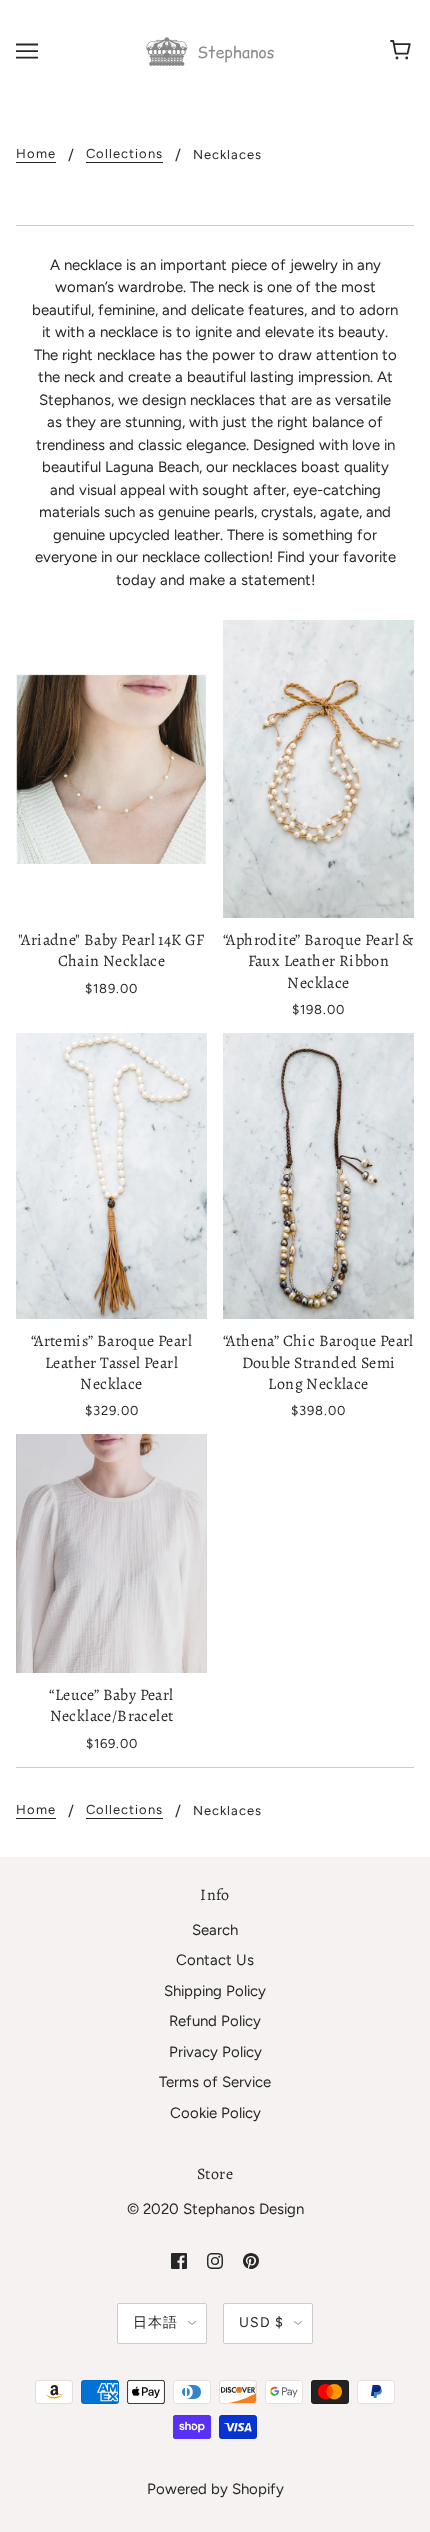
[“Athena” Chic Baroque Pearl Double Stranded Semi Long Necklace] (318, 1176)
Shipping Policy (215, 1991)
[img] (179, 2260)
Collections (124, 154)
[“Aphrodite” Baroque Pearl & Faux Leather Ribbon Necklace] (318, 769)
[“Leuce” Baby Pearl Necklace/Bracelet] (111, 1553)
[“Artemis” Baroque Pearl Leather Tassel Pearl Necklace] (111, 1176)
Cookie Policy (215, 2113)
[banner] (213, 50)
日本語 (155, 2322)
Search (215, 1930)
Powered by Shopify (215, 2489)
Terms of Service (215, 2082)
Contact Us (215, 1960)
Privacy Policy (215, 2052)
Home (36, 154)
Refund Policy (215, 2021)
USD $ (261, 2322)
